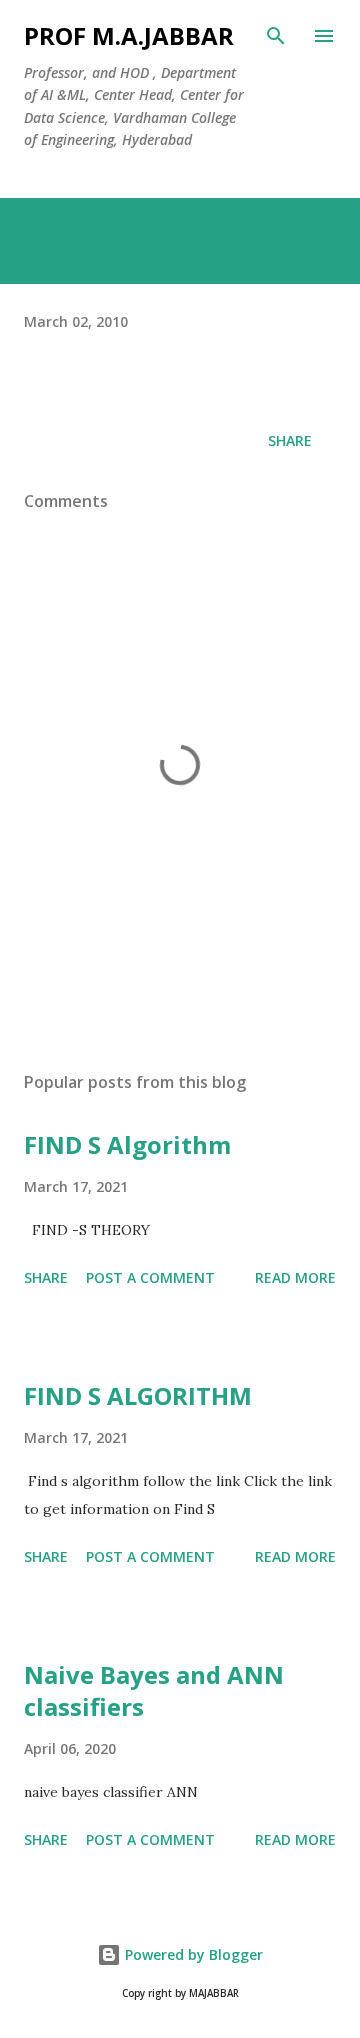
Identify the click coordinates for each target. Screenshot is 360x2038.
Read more (295, 1277)
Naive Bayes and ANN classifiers (154, 1690)
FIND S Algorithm (127, 1144)
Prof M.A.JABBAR (129, 35)
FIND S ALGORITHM (138, 1395)
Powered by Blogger (192, 1954)
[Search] (276, 36)
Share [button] (290, 440)
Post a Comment (150, 1277)
